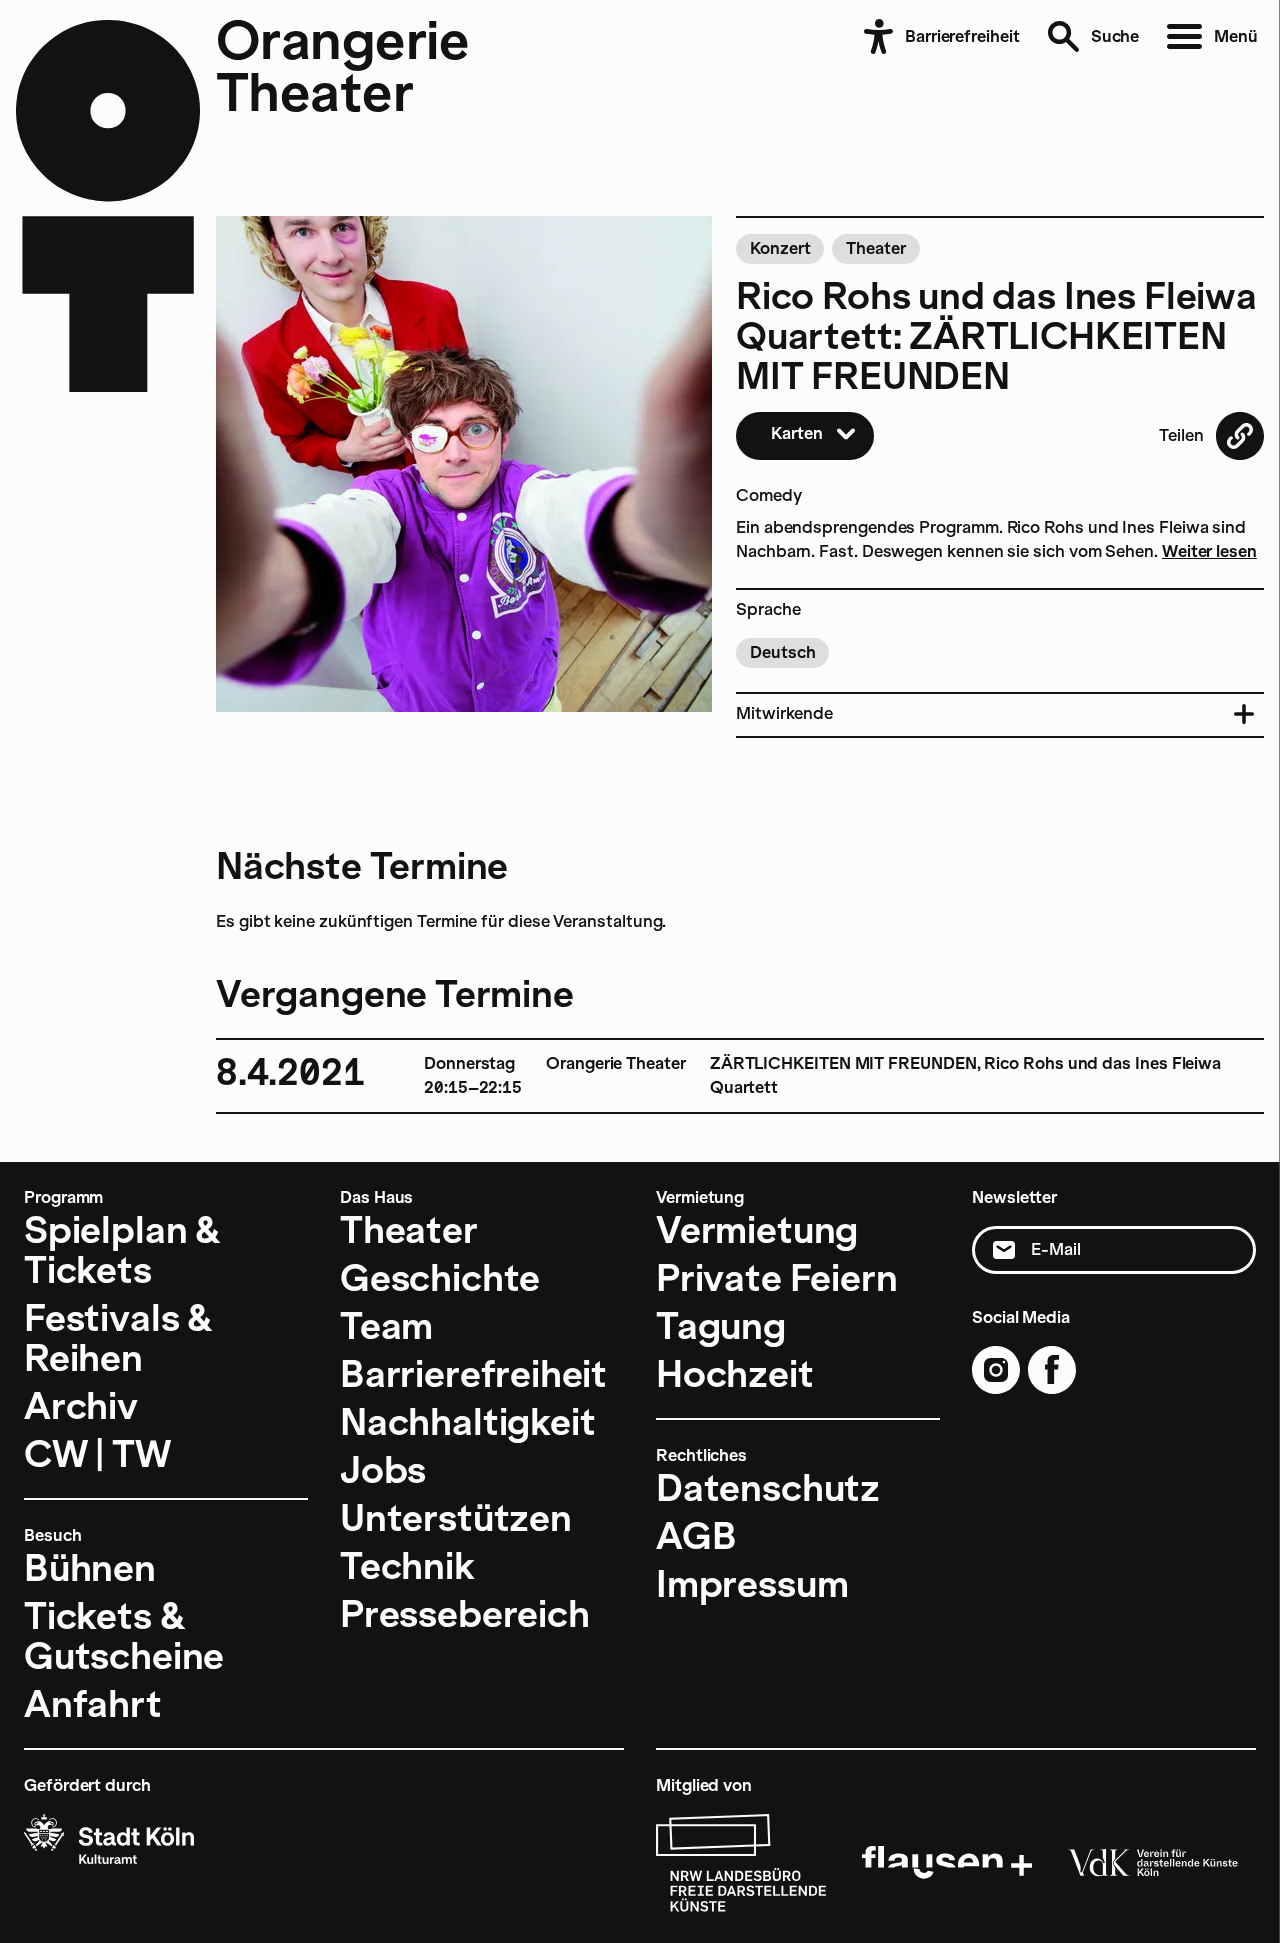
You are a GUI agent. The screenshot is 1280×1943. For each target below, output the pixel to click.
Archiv (81, 1406)
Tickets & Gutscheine (124, 1636)
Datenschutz (768, 1488)
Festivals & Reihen (118, 1338)
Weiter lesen (1209, 551)
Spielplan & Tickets (122, 1250)
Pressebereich (465, 1614)
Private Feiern (776, 1278)
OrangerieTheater (342, 66)
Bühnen (90, 1568)
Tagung (721, 1326)
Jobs (383, 1470)
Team (386, 1326)
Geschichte (440, 1278)
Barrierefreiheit (473, 1374)
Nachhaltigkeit (467, 1422)
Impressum (752, 1584)
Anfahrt (93, 1704)
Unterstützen (456, 1518)
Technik (407, 1566)
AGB (696, 1536)
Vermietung (757, 1230)
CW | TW (97, 1454)
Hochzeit (735, 1374)
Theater (409, 1230)
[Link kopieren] (1240, 436)
